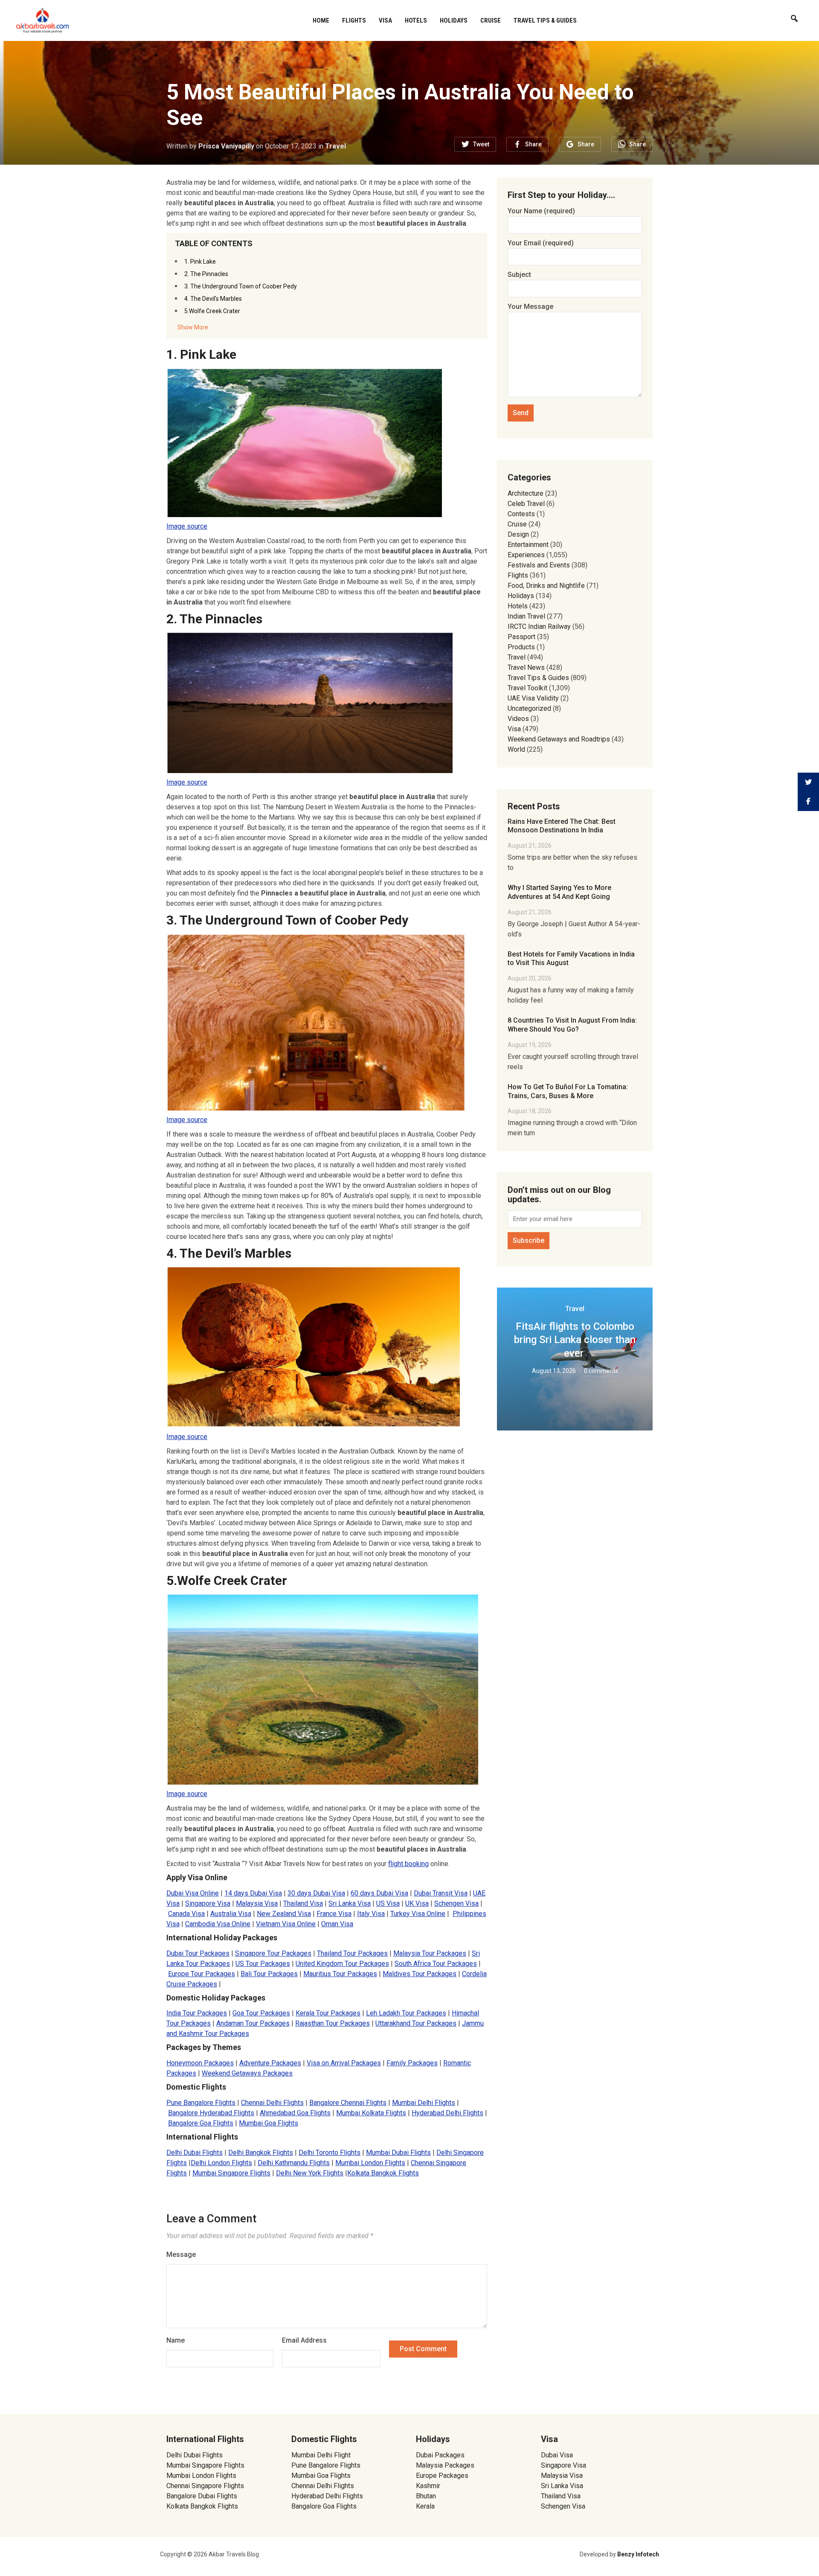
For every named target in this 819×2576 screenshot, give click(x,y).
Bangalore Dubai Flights (202, 2496)
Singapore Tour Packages (273, 1953)
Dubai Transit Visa (441, 1893)
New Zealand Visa (284, 1914)
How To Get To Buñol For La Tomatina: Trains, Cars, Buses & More (568, 1091)
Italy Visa (371, 1914)
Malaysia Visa (257, 1903)
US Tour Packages (263, 1964)
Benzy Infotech (638, 2554)
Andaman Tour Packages (253, 2023)
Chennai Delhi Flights (272, 2103)
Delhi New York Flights (310, 2173)
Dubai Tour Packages (198, 1953)
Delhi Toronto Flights (330, 2153)
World (516, 749)
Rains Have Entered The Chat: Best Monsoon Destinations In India (562, 826)
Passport (521, 637)
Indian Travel (526, 616)
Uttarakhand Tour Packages (416, 2023)
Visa (385, 20)
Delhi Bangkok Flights (261, 2153)
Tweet (481, 144)
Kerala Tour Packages (328, 2013)
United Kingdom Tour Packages (342, 1964)
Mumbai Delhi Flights (424, 2103)
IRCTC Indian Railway (539, 627)
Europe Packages (442, 2476)
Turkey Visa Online (418, 1914)
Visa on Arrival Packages (344, 2063)
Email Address (304, 2340)
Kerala (425, 2506)
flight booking (408, 1864)
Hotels (416, 20)
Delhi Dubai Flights (195, 2153)
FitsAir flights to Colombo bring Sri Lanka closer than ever (575, 1340)
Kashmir (428, 2486)
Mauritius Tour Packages (340, 1974)
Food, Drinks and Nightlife (546, 586)
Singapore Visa (208, 1903)
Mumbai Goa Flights (269, 2123)
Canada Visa (186, 1914)
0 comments (601, 1371)
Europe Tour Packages (202, 1974)
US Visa (388, 1903)
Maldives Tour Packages (420, 1974)
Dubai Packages (440, 2455)
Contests (521, 514)
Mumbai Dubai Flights (398, 2153)
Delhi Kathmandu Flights (294, 2163)
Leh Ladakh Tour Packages (406, 2013)
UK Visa (417, 1903)
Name (176, 2340)
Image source (187, 526)
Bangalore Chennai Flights (348, 2103)
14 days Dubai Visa (253, 1893)
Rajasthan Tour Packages (333, 2023)
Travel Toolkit (527, 688)
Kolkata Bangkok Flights (383, 2173)
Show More (193, 327)
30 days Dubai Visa (316, 1893)
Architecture (526, 493)
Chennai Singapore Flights (205, 2486)
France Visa (334, 1914)
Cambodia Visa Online (218, 1924)
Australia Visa (231, 1914)
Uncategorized (529, 708)
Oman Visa (337, 1924)
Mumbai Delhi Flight (321, 2455)
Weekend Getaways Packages (247, 2073)
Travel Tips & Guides (545, 20)
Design (518, 534)
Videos (518, 719)
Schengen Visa (456, 1903)
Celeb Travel (526, 504)
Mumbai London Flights (370, 2163)
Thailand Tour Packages (352, 1953)
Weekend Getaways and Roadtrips (559, 739)
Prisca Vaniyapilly (226, 146)
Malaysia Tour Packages (430, 1953)
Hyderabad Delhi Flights (447, 2113)
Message (181, 2255)
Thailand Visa (303, 1903)
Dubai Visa (557, 2455)
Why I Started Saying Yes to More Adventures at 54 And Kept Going (559, 892)
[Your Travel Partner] (43, 20)
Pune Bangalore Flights (201, 2103)
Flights (354, 20)
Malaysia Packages (445, 2465)
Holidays (454, 20)
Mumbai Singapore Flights (231, 2173)
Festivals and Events (539, 565)
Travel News (526, 667)
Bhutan (426, 2496)
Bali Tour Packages (269, 1974)
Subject (519, 275)
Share (533, 144)
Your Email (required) (541, 243)
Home (321, 20)
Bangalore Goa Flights (201, 2123)
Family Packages (412, 2063)
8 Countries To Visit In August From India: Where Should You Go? (572, 1025)
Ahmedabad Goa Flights (295, 2113)
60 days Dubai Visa (379, 1893)
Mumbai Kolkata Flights (371, 2113)
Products (521, 647)
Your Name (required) (541, 211)
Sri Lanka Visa (350, 1903)
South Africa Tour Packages (436, 1964)
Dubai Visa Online (193, 1893)
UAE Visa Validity (533, 698)
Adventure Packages (270, 2063)
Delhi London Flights (221, 2163)
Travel (335, 146)
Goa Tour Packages (261, 2013)
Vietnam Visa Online (286, 1924)
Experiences (526, 555)
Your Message (530, 307)
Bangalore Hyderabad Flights (211, 2113)
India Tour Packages (197, 2013)
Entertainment (528, 545)
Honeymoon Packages (200, 2063)
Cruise (491, 20)
